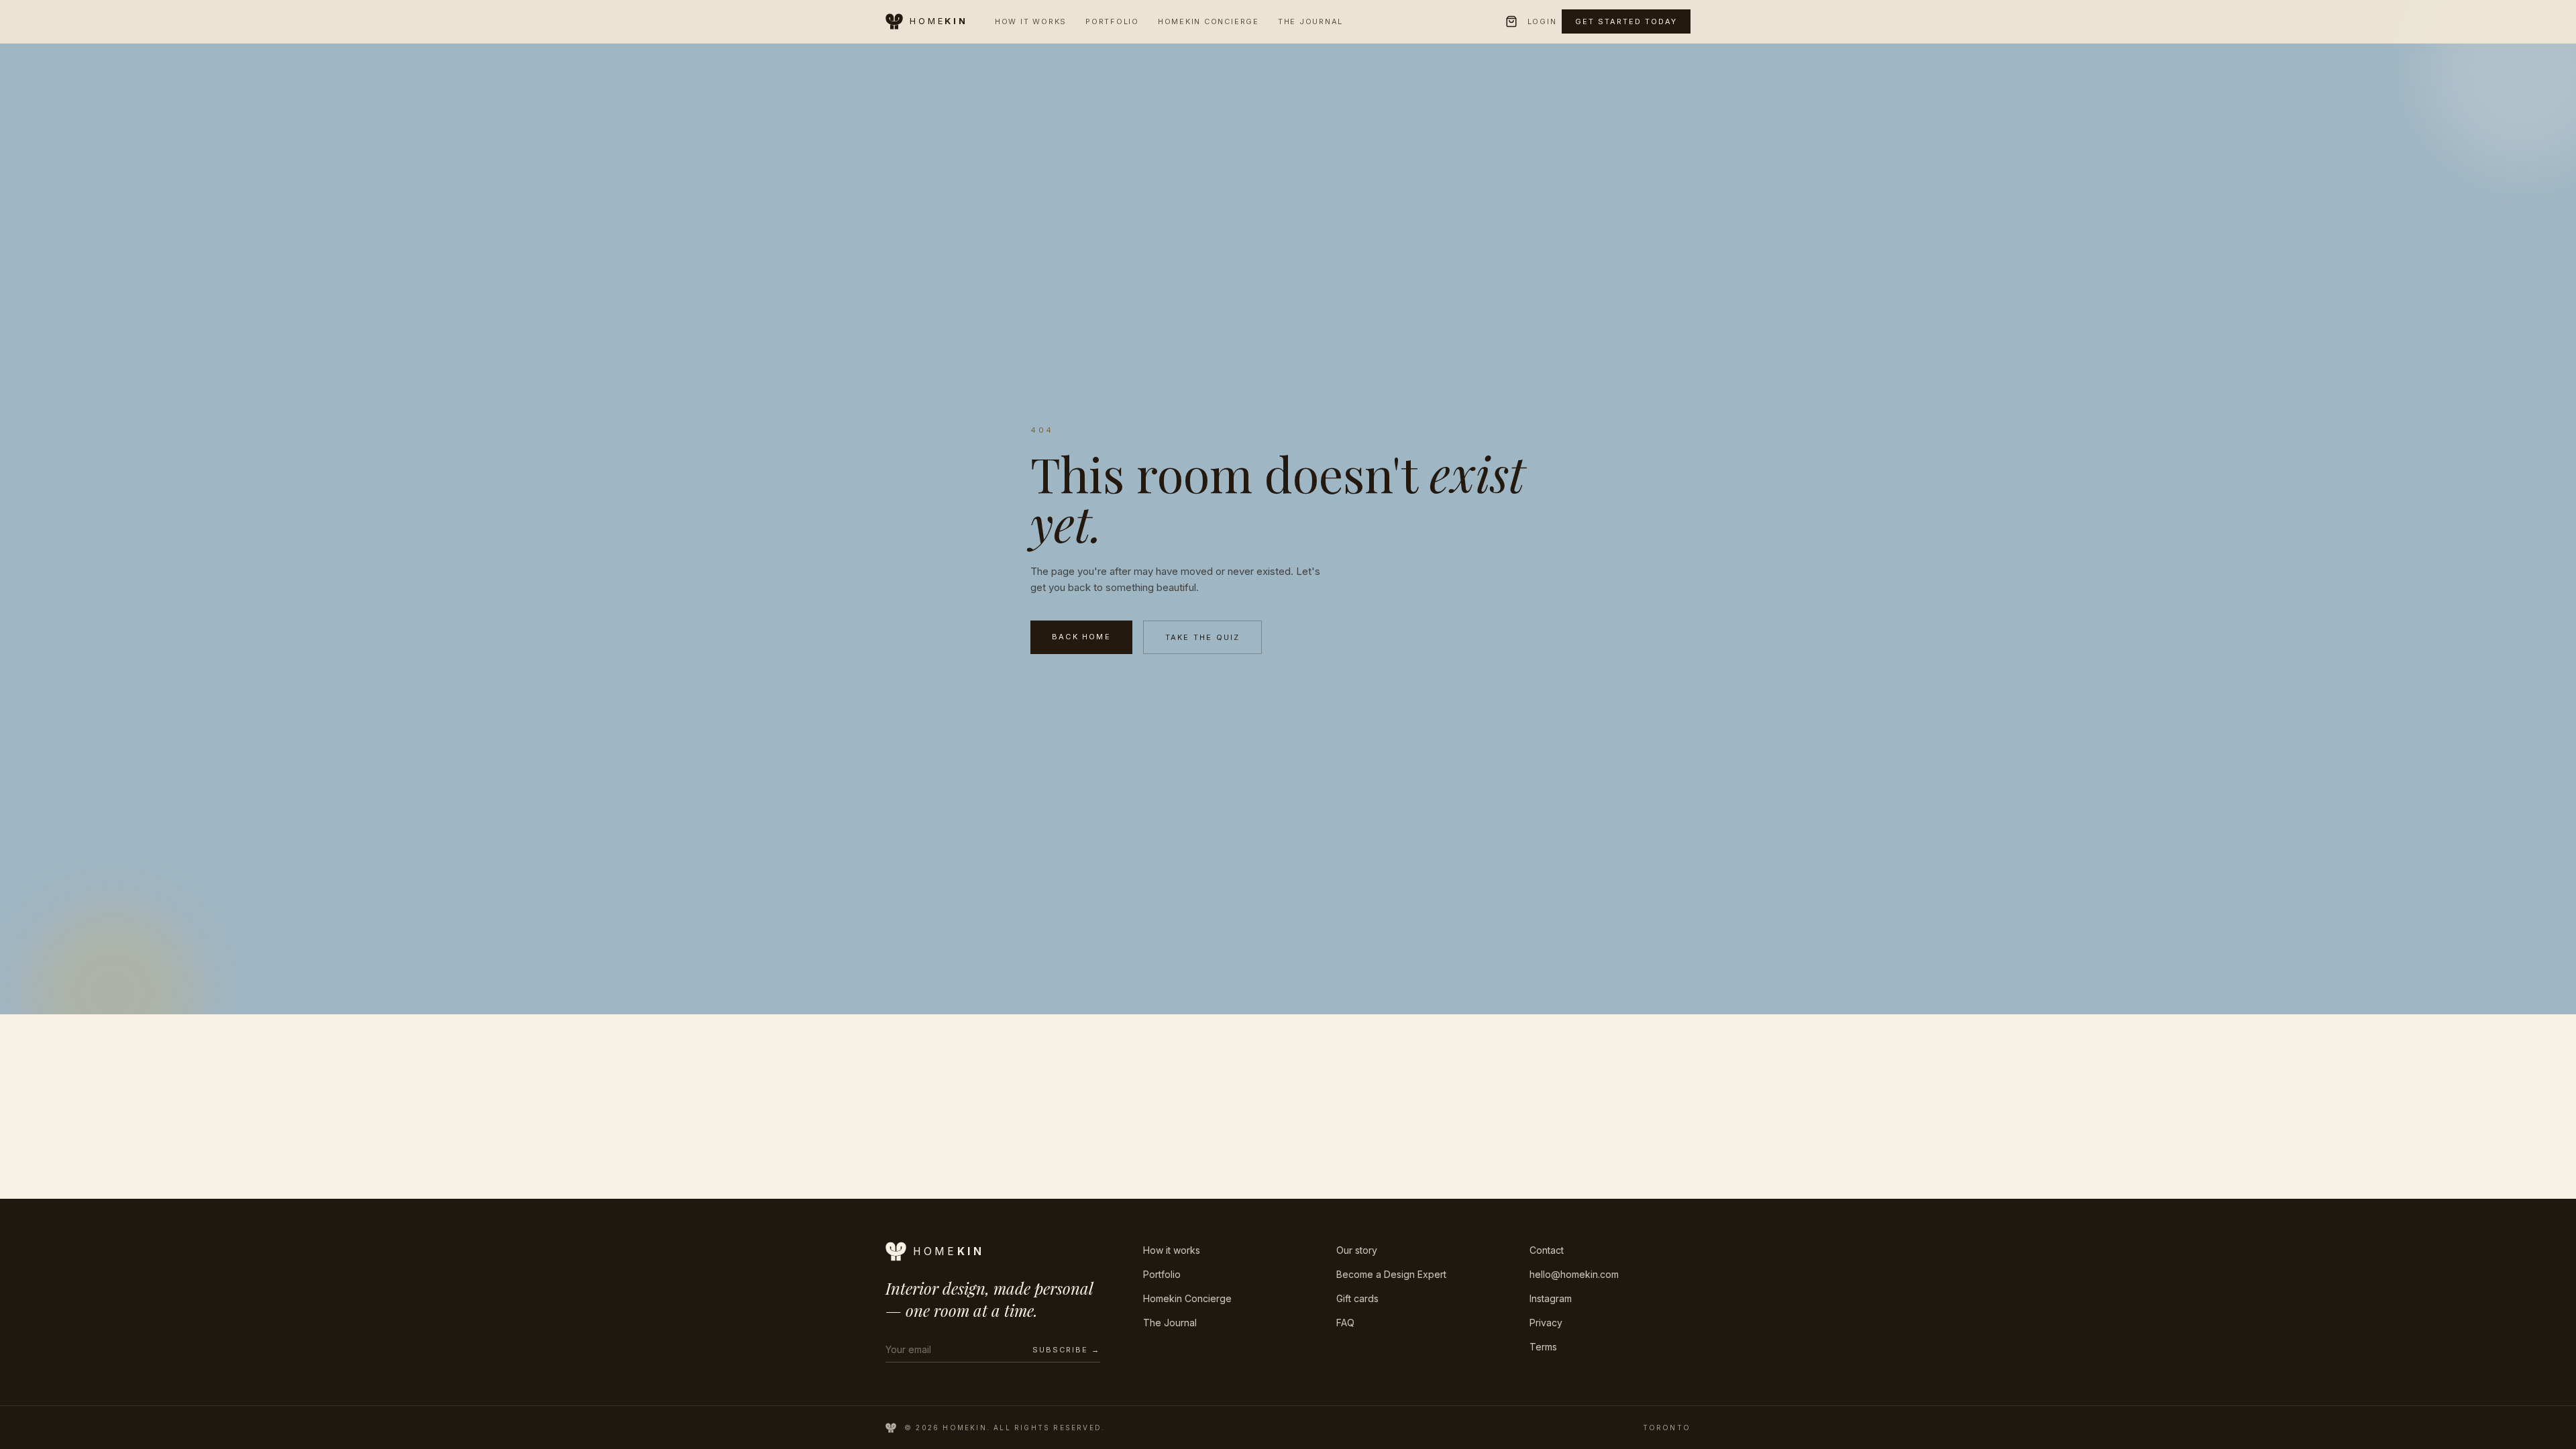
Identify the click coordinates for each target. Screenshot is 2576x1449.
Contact (1547, 1250)
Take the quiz (1203, 637)
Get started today (1626, 21)
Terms (1543, 1347)
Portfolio (1112, 21)
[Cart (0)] (1511, 21)
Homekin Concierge (1209, 21)
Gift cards (1357, 1298)
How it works (1172, 1250)
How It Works (1031, 21)
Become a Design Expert (1391, 1274)
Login (1542, 21)
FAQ (1345, 1323)
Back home (1081, 637)
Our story (1357, 1250)
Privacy (1546, 1323)
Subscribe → (1066, 1350)
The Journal (1310, 21)
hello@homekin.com (1574, 1274)
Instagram (1551, 1298)
